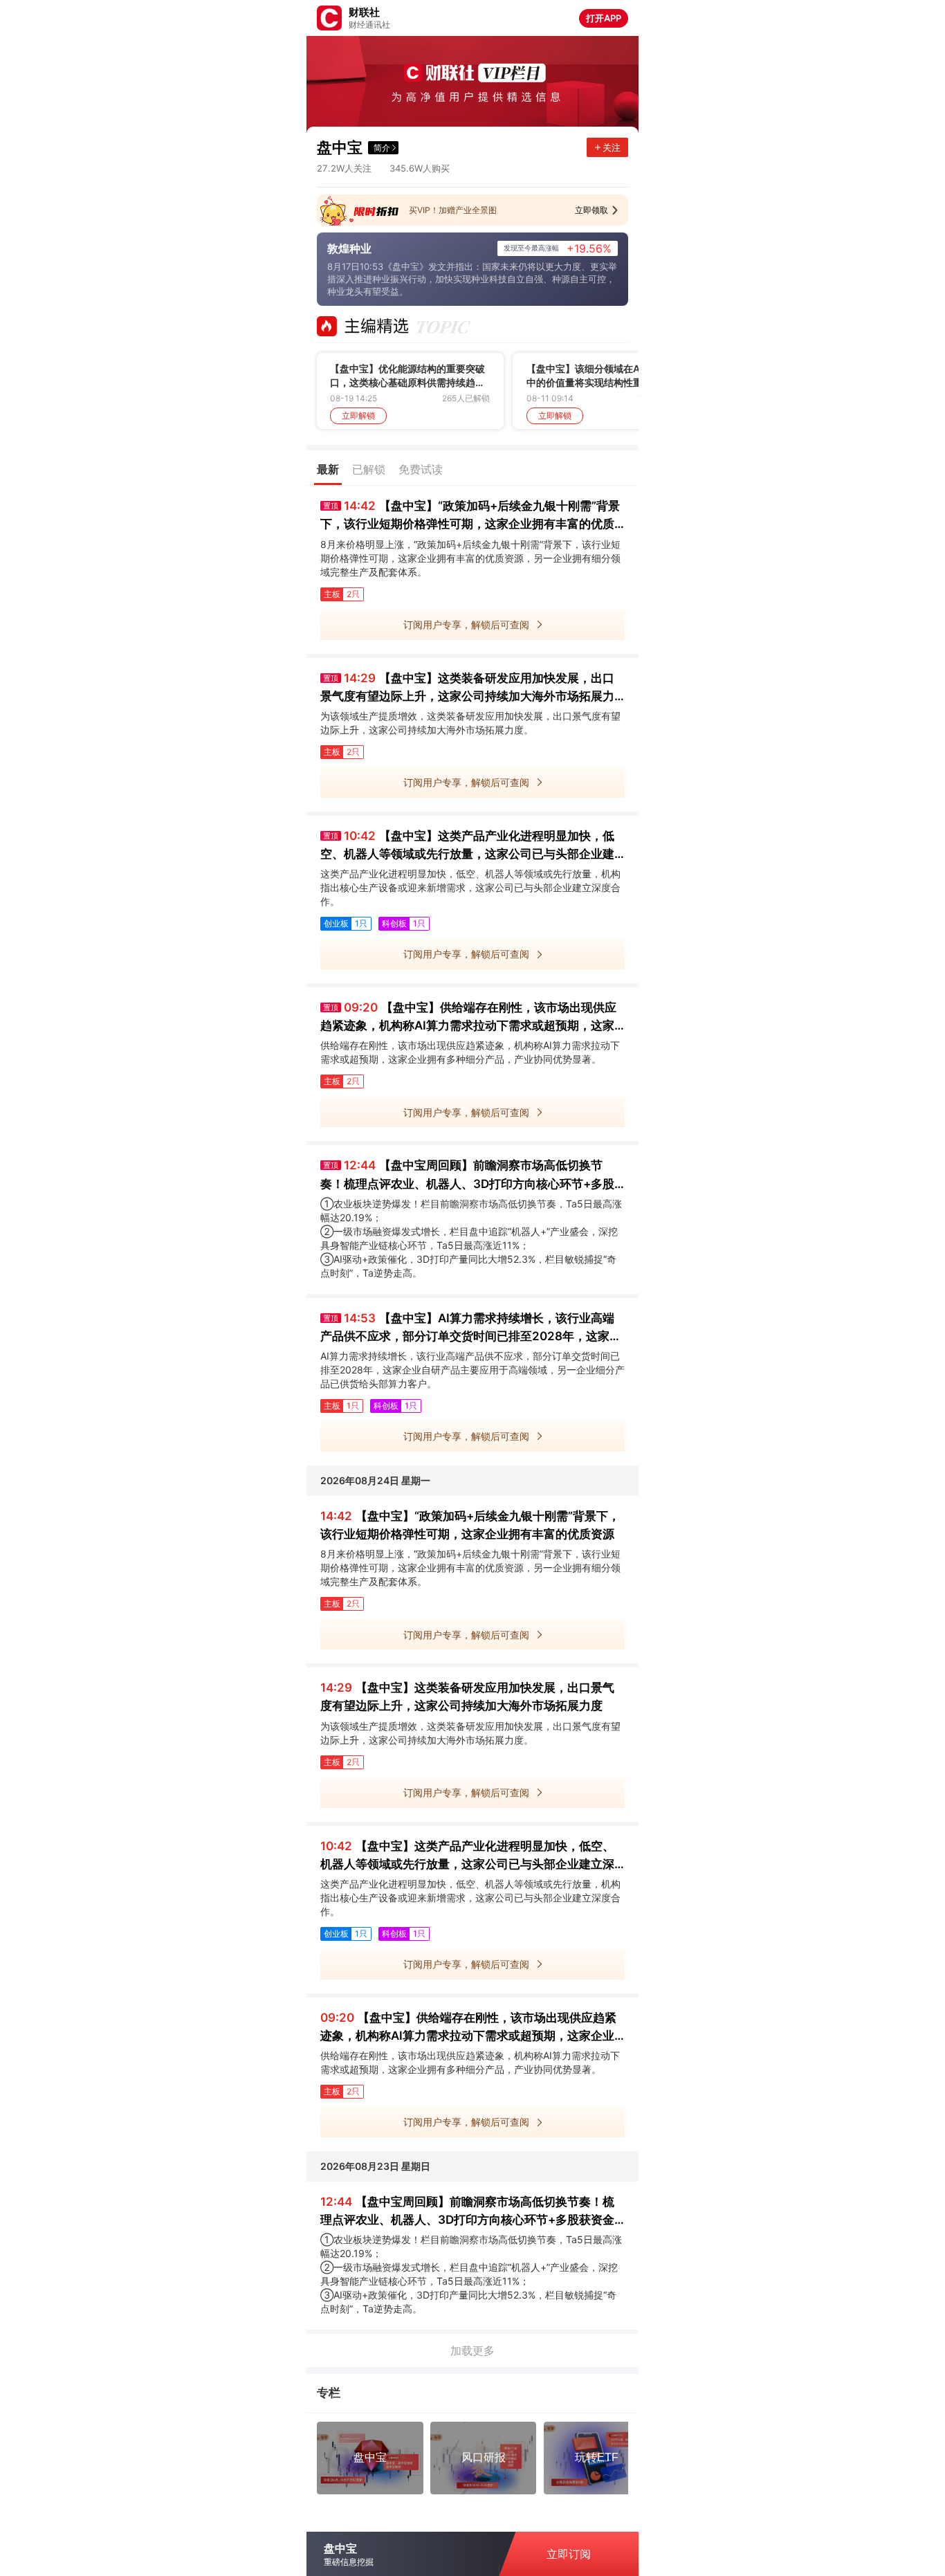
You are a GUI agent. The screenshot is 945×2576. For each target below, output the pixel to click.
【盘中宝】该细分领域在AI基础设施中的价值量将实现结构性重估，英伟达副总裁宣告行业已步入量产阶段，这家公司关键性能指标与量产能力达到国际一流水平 (604, 376)
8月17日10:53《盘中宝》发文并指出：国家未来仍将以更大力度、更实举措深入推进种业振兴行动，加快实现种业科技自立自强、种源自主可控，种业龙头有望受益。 (472, 279)
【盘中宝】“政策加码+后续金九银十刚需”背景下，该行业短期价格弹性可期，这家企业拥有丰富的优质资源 (470, 516)
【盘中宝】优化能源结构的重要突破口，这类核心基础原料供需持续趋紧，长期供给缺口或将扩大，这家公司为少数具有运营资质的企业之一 (407, 376)
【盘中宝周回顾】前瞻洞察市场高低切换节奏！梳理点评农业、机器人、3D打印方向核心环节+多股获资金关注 (467, 1175)
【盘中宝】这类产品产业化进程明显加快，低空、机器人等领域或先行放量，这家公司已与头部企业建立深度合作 (467, 846)
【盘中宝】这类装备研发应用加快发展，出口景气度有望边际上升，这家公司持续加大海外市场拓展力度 (467, 688)
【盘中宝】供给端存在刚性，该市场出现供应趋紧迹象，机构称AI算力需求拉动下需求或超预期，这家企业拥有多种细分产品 (468, 1017)
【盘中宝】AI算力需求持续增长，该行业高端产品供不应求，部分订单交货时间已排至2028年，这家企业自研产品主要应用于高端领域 (471, 1328)
